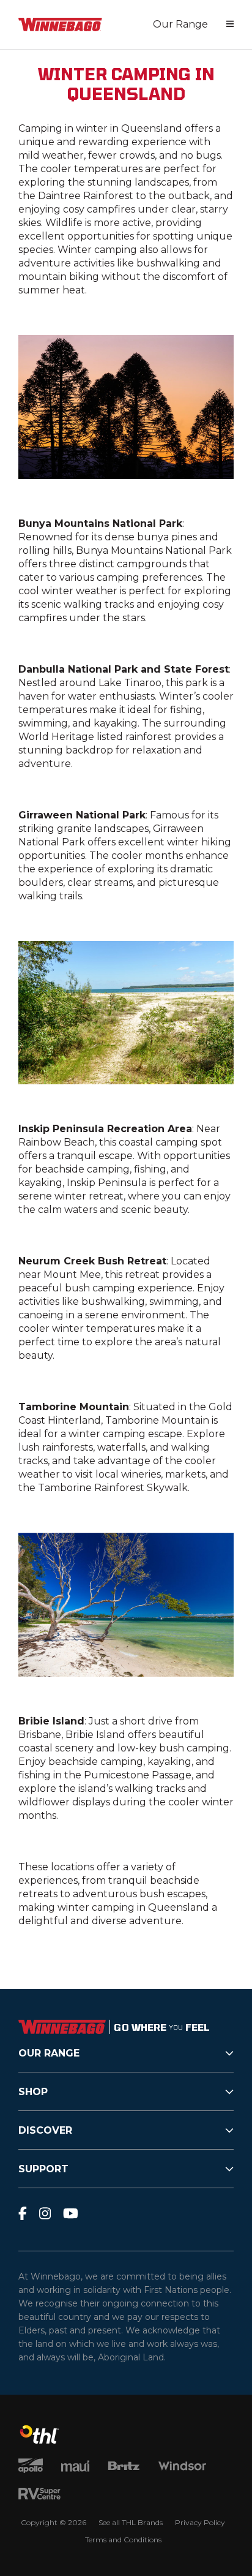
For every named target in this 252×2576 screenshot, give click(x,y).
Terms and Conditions (123, 2540)
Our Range (180, 24)
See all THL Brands (131, 2522)
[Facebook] (23, 2213)
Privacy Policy (200, 2522)
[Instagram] (45, 2213)
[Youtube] (71, 2213)
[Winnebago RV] (60, 25)
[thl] (39, 2440)
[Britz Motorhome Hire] (124, 2467)
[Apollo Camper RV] (31, 2467)
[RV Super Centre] (39, 2495)
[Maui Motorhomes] (75, 2467)
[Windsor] (182, 2467)
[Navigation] (230, 25)
